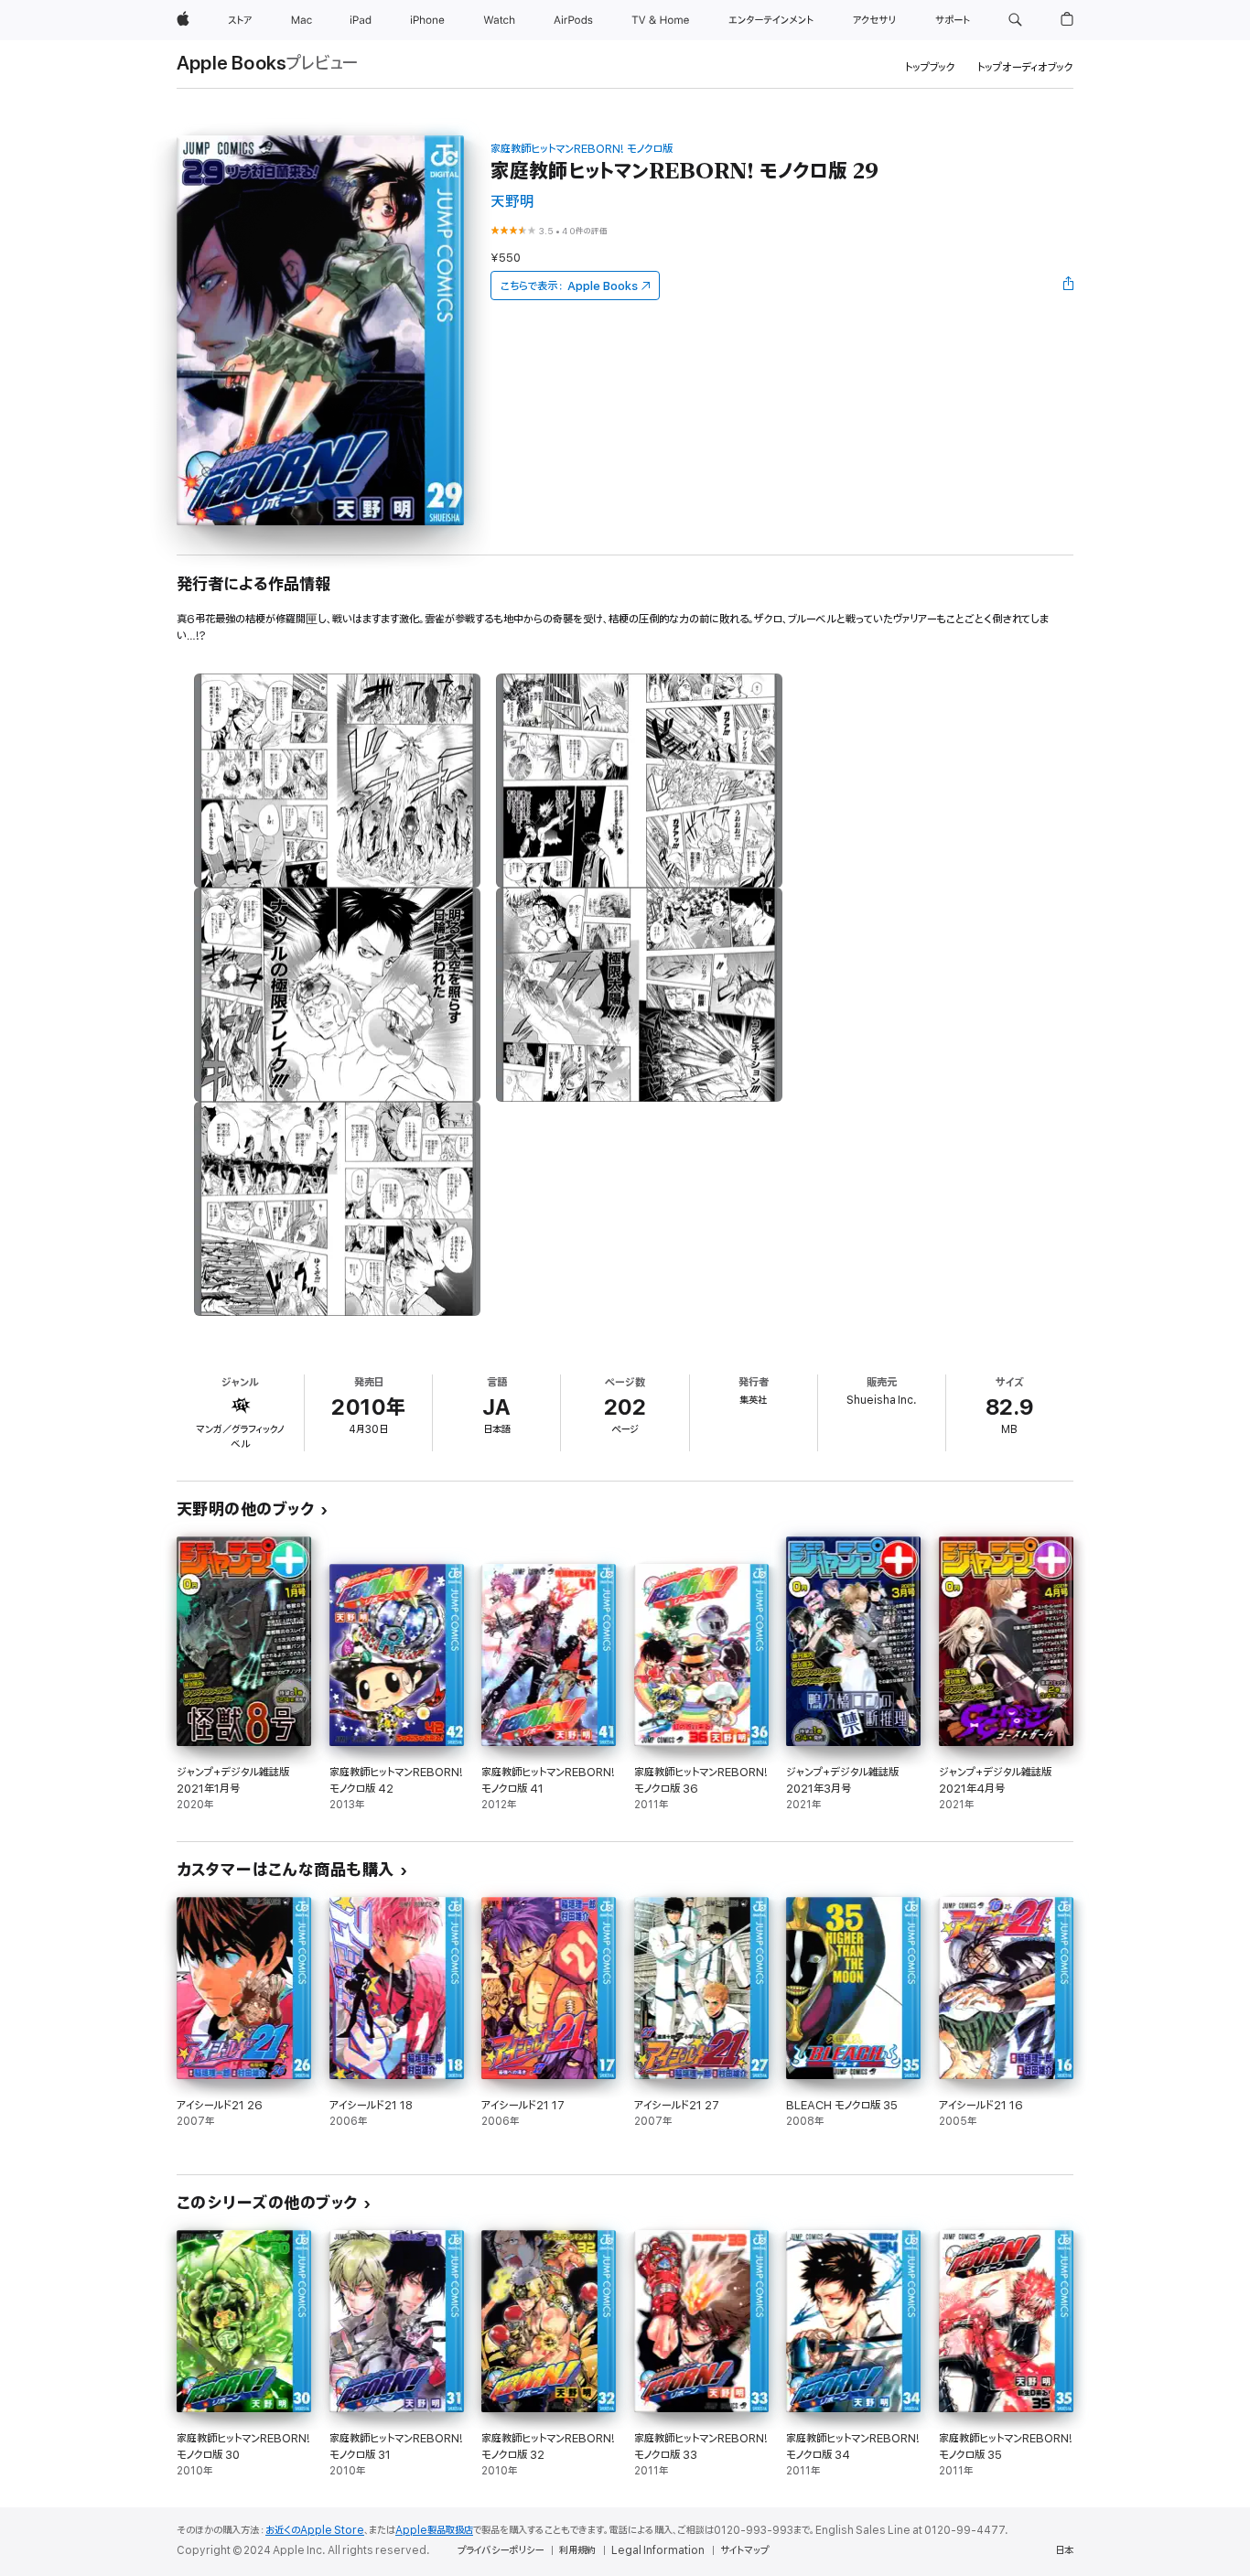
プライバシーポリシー (501, 2550)
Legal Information (658, 2550)
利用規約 (577, 2550)
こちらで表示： (569, 286)
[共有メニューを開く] (1069, 286)
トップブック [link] (930, 67)
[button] (1015, 20)
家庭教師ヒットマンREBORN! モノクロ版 (582, 149)
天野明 (512, 202)
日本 (1064, 2550)
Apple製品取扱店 (434, 2530)
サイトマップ (744, 2550)
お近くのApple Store (315, 2530)
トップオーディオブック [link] (1025, 67)
